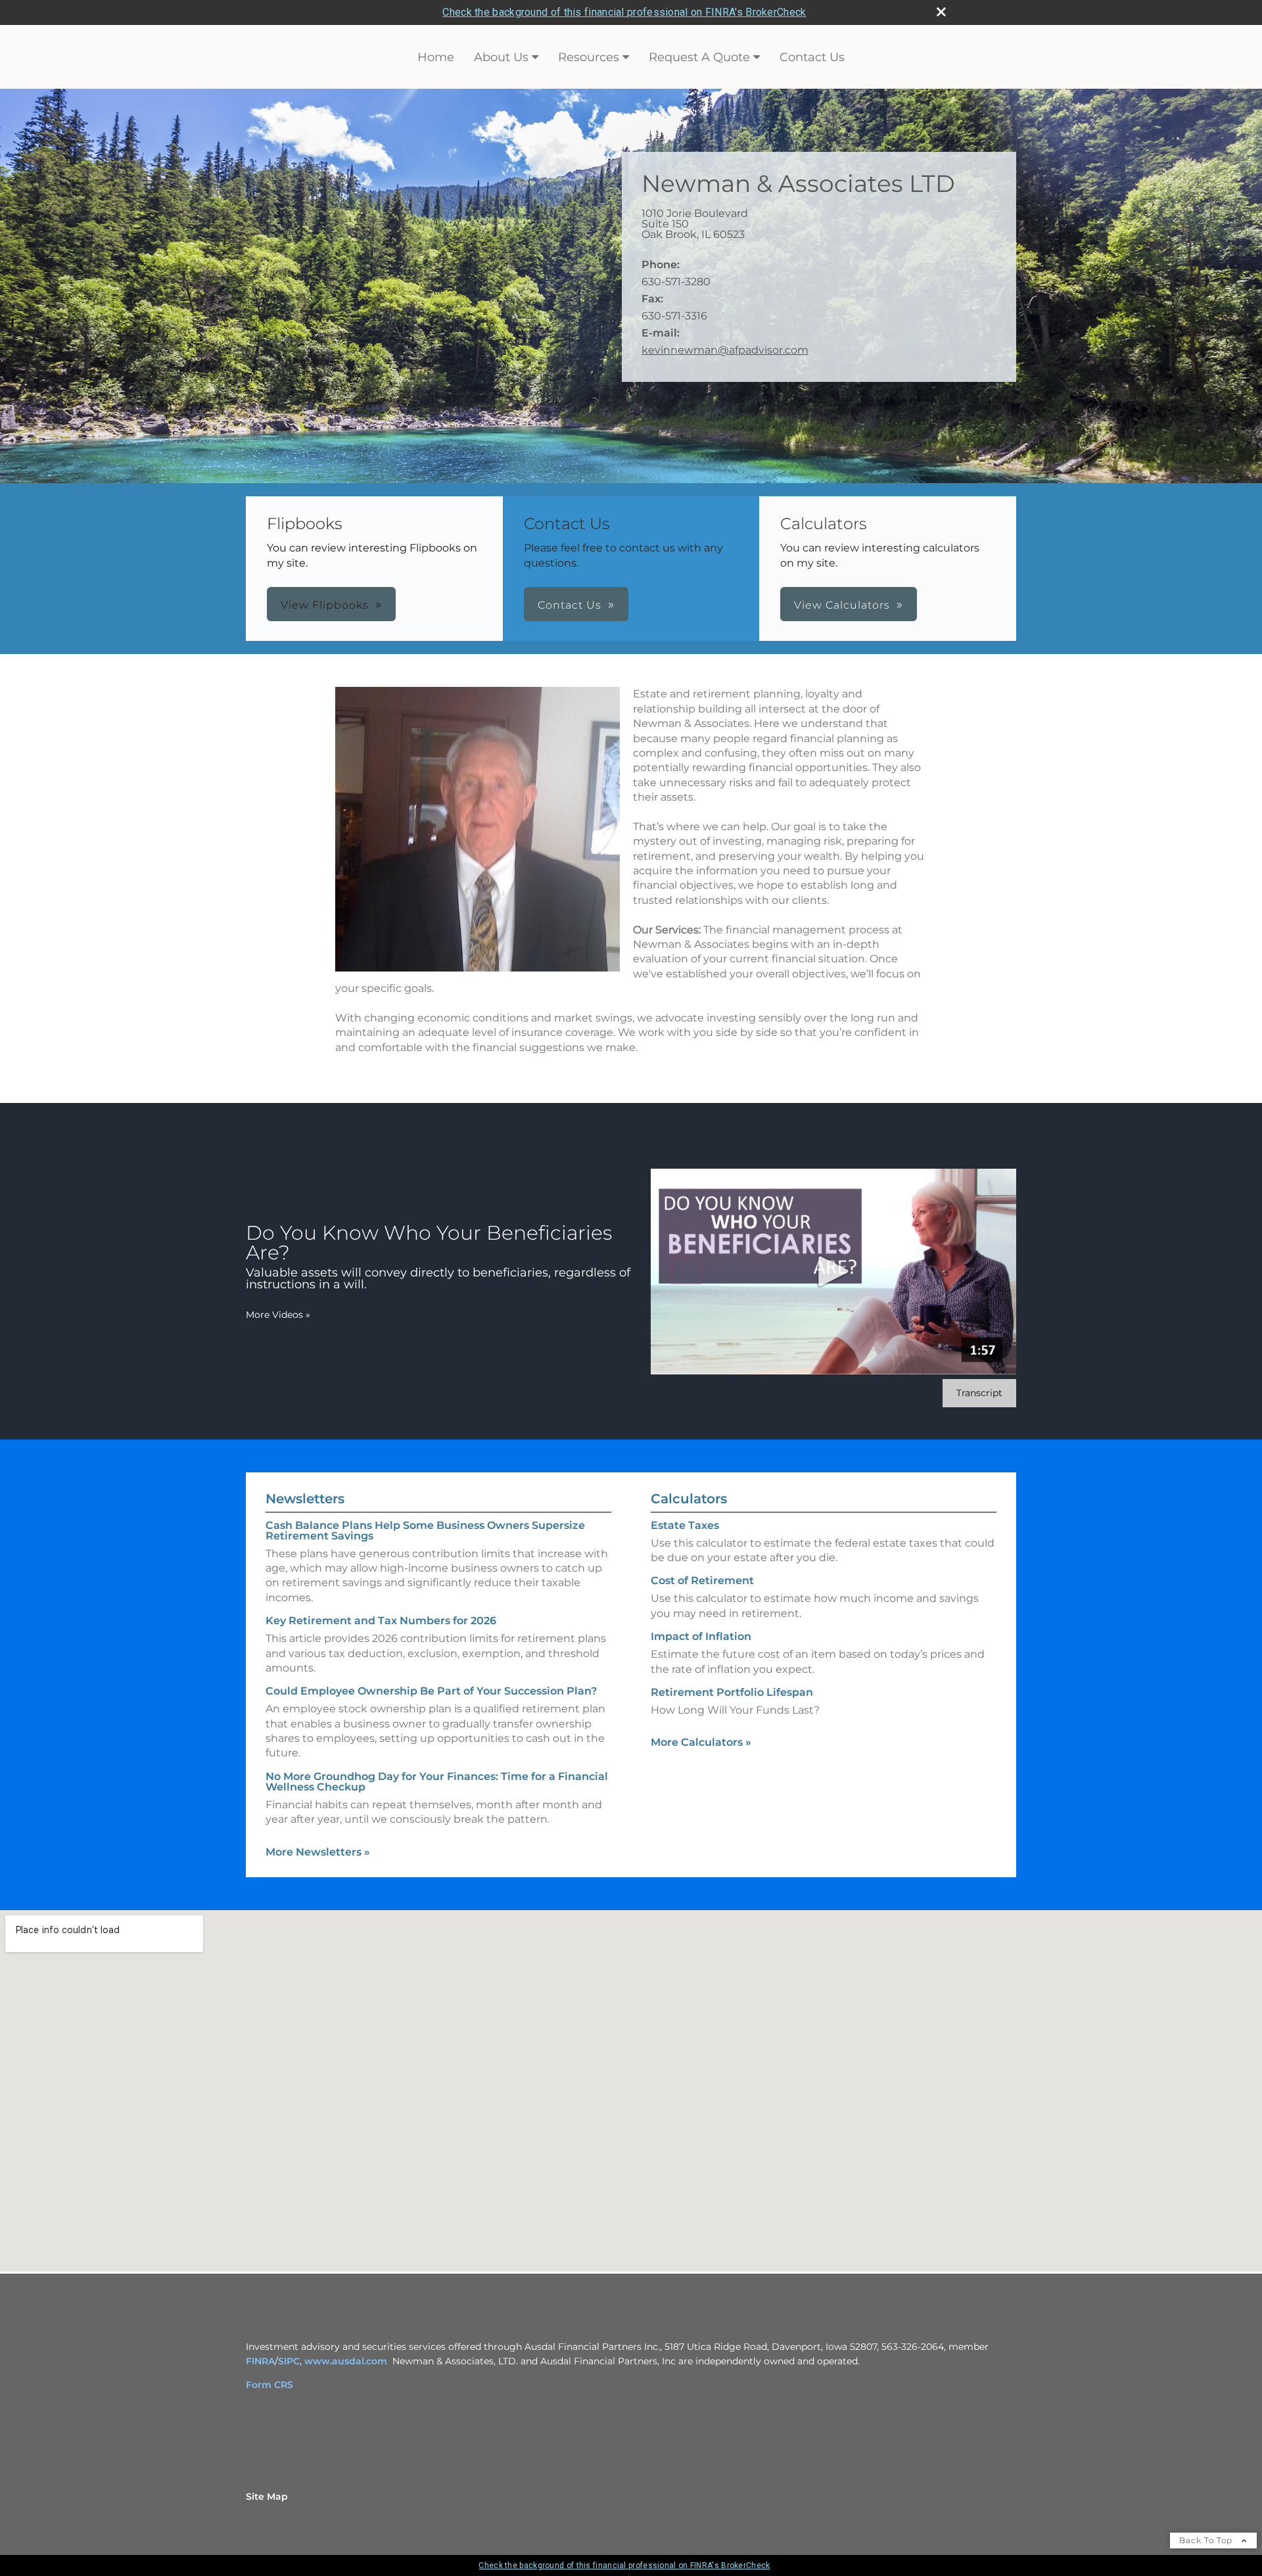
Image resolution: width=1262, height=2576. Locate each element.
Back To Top (1207, 2540)
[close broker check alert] (941, 12)
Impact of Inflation (701, 1636)
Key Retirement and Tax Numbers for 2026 (381, 1621)
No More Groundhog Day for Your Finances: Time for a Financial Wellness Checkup (437, 1782)
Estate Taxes (685, 1525)
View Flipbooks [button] (325, 605)
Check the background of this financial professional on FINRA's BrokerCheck (624, 12)
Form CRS (269, 2385)
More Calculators (701, 1742)
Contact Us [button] (570, 605)
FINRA (260, 2361)
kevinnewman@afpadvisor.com (725, 350)
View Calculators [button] (842, 605)
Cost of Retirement (702, 1581)
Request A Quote (699, 57)
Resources (589, 57)
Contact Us (812, 57)
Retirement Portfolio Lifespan (732, 1692)
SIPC (289, 2361)
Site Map (267, 2496)
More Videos (278, 1315)
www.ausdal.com (346, 2361)
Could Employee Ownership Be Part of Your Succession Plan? (431, 1691)
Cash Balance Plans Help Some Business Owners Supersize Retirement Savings (425, 1531)
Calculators (689, 1499)
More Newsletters (318, 1852)
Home (436, 57)
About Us (501, 57)
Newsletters (305, 1499)
